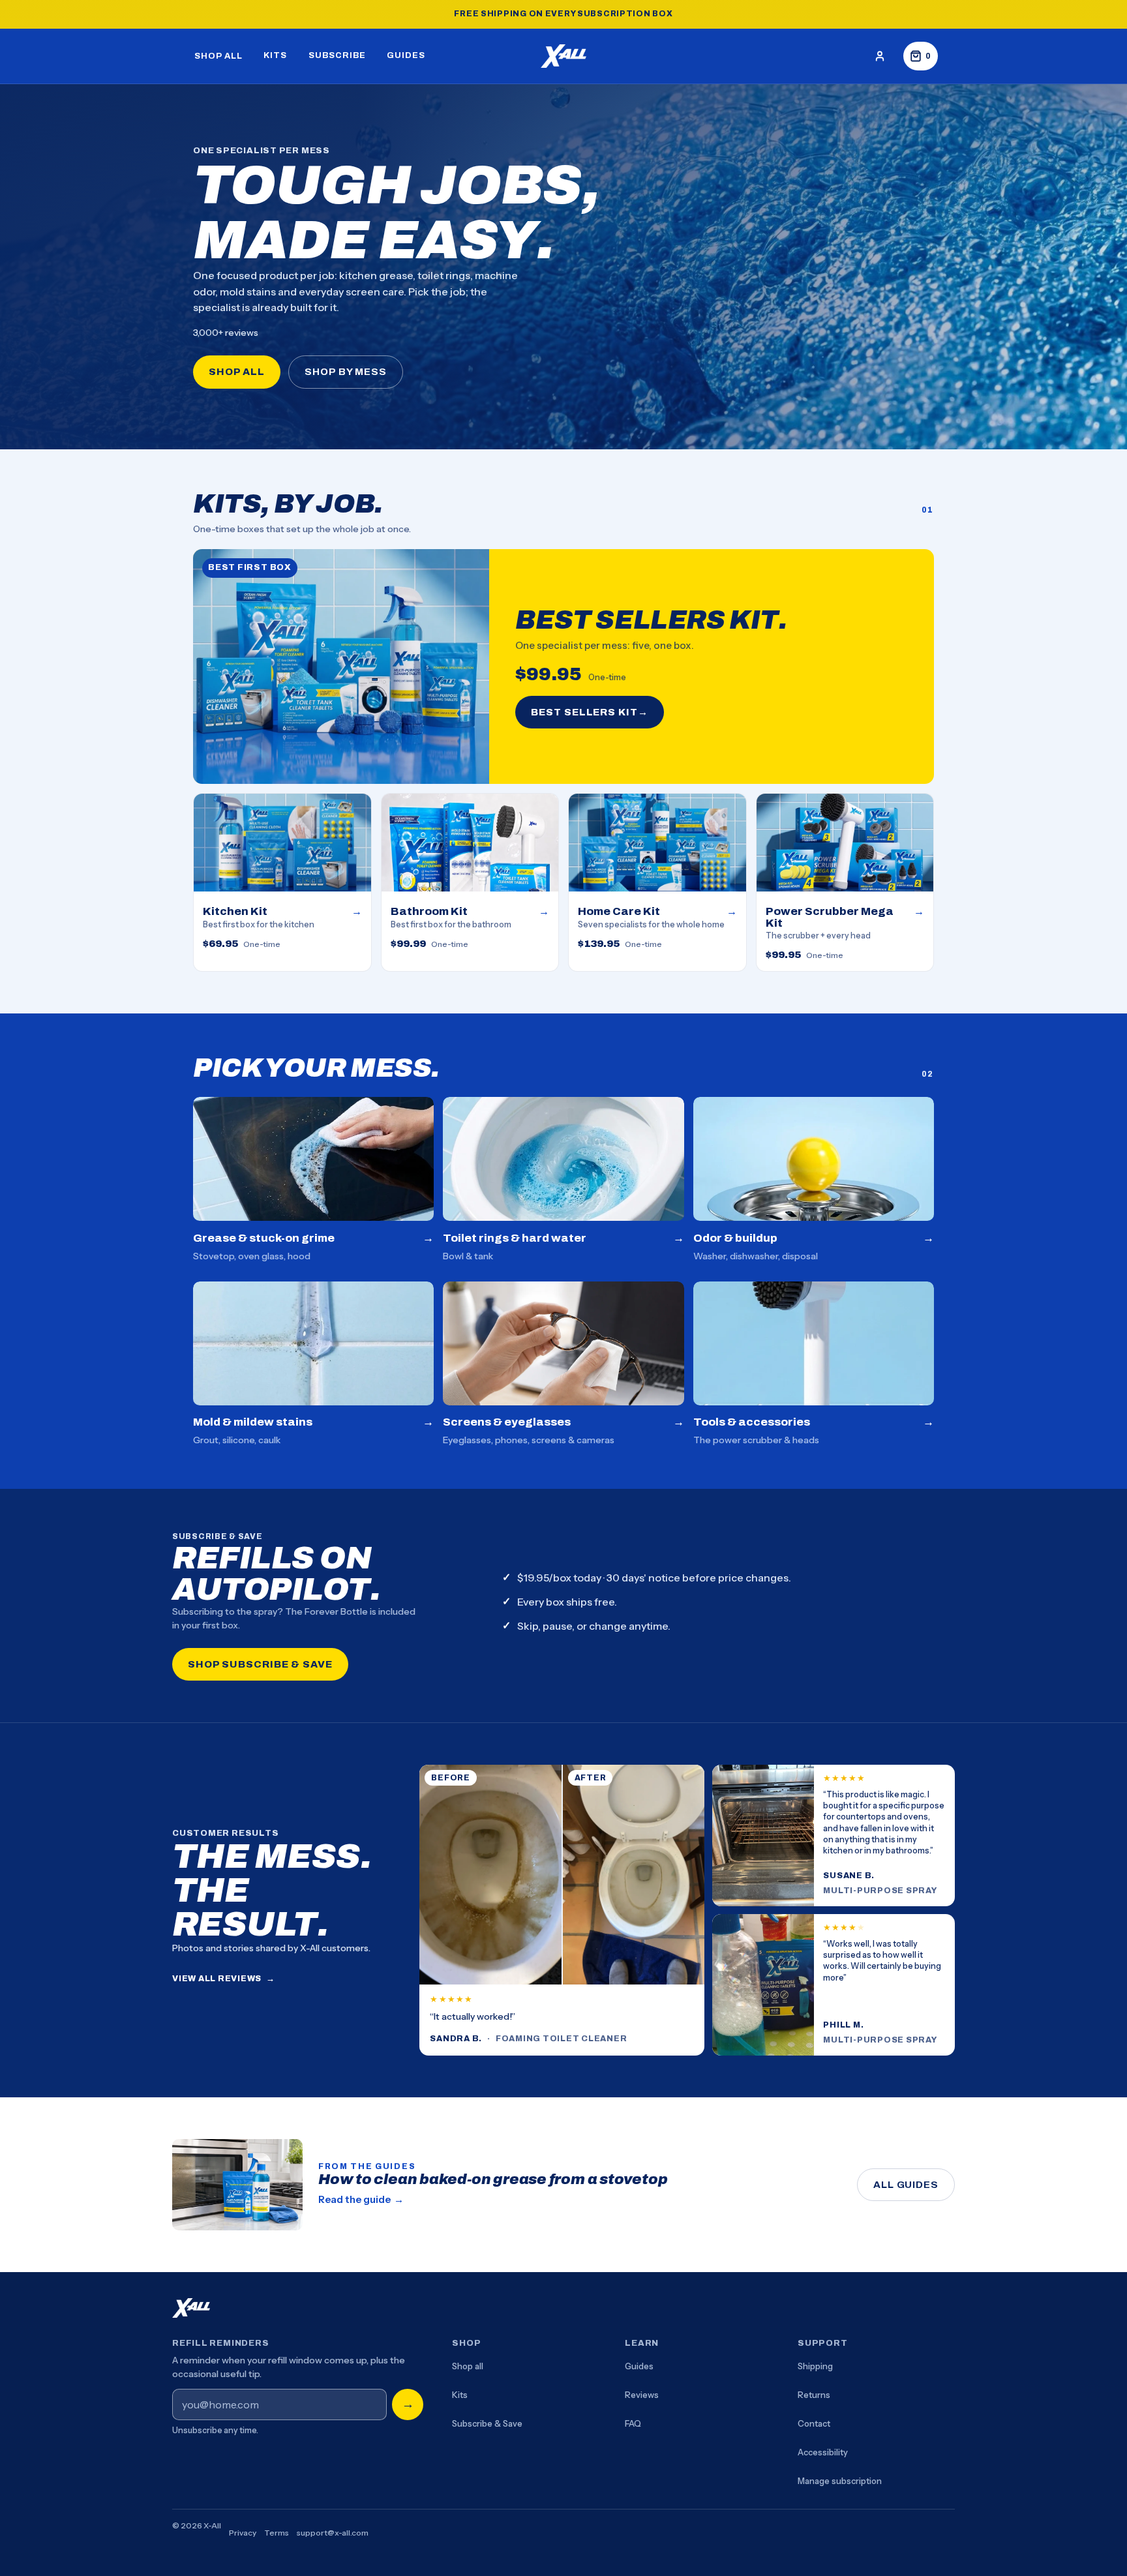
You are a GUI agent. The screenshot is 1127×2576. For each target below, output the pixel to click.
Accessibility (823, 2452)
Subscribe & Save (487, 2423)
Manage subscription (840, 2481)
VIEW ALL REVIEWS (224, 1979)
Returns (814, 2395)
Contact (814, 2423)
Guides (639, 2366)
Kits (460, 2395)
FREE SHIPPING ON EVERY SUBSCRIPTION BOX (563, 14)
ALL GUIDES (906, 2185)
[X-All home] (563, 56)
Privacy (243, 2533)
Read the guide (361, 2199)
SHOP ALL (237, 372)
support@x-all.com (333, 2533)
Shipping (815, 2366)
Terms (277, 2533)
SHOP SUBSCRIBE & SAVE (260, 1664)
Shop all (468, 2366)
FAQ (633, 2423)
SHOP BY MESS (346, 372)
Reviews (642, 2395)
